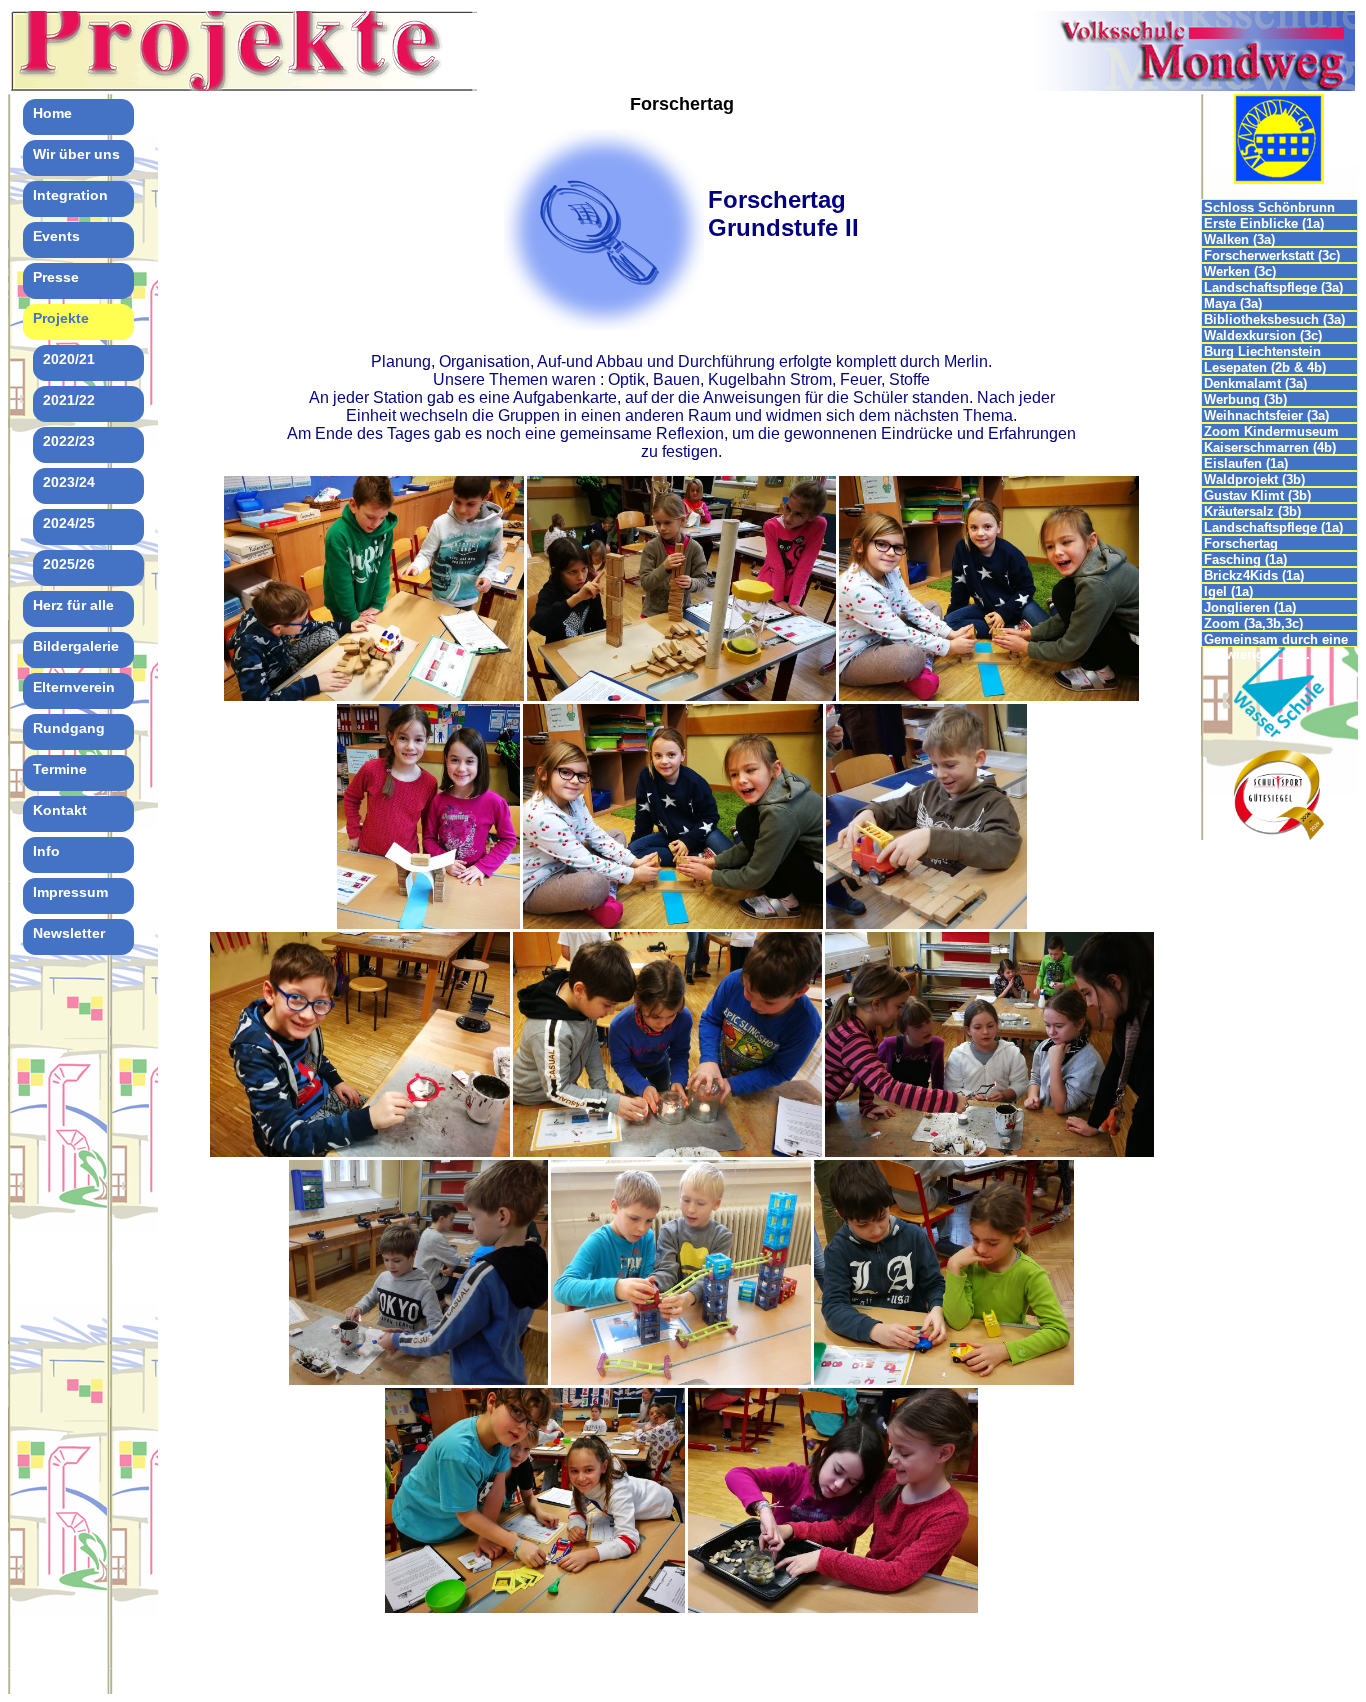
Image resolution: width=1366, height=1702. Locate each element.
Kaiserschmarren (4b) (1270, 447)
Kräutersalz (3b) (1252, 511)
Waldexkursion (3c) (1263, 335)
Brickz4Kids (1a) (1254, 575)
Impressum (70, 892)
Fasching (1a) (1245, 559)
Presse (56, 277)
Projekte (61, 318)
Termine (60, 769)
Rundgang (69, 728)
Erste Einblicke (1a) (1264, 223)
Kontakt (60, 810)
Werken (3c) (1240, 271)
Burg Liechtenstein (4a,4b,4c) (1262, 351)
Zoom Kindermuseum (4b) (1271, 431)
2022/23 (69, 441)
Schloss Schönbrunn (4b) (1269, 207)
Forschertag (1241, 543)
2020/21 (69, 359)
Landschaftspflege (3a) (1273, 287)
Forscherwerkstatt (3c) (1272, 255)
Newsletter (69, 933)
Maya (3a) (1233, 303)
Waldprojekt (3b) (1254, 479)
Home (52, 113)
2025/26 (69, 564)
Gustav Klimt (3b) (1257, 495)
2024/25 (69, 523)
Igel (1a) (1228, 591)
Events (56, 236)
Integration (70, 195)
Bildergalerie (76, 646)
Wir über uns (76, 154)
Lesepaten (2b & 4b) (1265, 367)
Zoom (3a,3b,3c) (1253, 623)
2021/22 (69, 400)
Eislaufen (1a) (1246, 463)
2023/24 (69, 482)
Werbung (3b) (1245, 399)
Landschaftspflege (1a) (1273, 527)
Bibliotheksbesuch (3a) (1274, 319)
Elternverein (74, 687)
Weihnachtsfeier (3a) (1266, 415)
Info (46, 851)
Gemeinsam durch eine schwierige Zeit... (1276, 639)
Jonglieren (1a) (1250, 607)
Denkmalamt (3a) (1255, 383)
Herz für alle (73, 605)
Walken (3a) (1239, 239)
